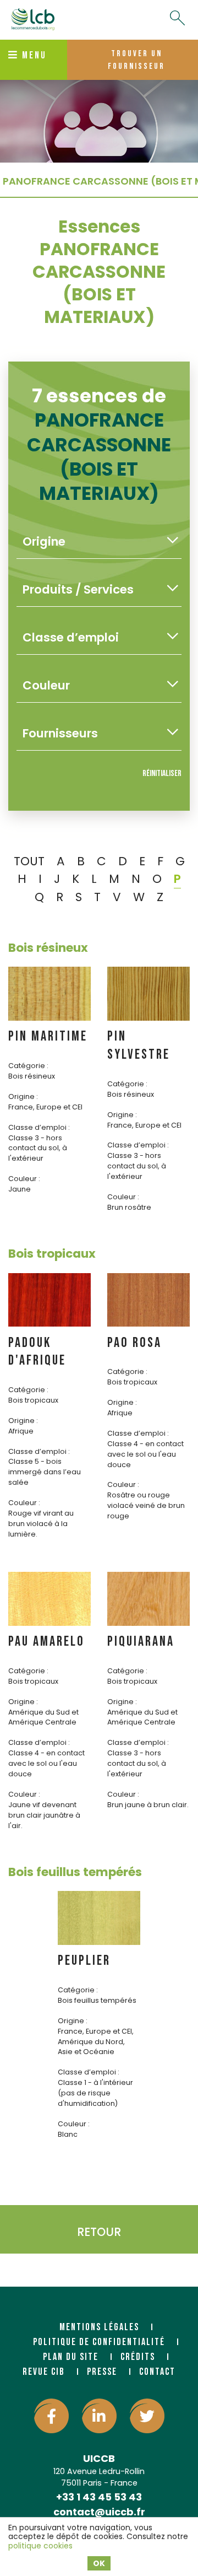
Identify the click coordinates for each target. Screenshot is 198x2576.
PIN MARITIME (48, 1036)
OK (99, 2563)
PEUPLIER (84, 1961)
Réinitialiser (162, 774)
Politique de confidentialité (99, 2342)
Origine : (23, 1096)
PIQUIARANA (141, 1642)
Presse (102, 2372)
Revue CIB (44, 2372)
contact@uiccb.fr (99, 2512)
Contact (157, 2372)
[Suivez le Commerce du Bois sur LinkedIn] (99, 2416)
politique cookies (40, 2546)
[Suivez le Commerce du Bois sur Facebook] (51, 2416)
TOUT (29, 861)
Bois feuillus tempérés (75, 1872)
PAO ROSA (134, 1343)
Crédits (138, 2357)
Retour (99, 2232)
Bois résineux (48, 948)
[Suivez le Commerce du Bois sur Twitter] (147, 2416)
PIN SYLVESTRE (139, 1046)
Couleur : (24, 1179)
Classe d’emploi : (39, 1127)
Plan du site (71, 2357)
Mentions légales (99, 2327)
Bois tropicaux (52, 1254)
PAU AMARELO (46, 1642)
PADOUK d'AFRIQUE (37, 1352)
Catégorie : (28, 1066)
